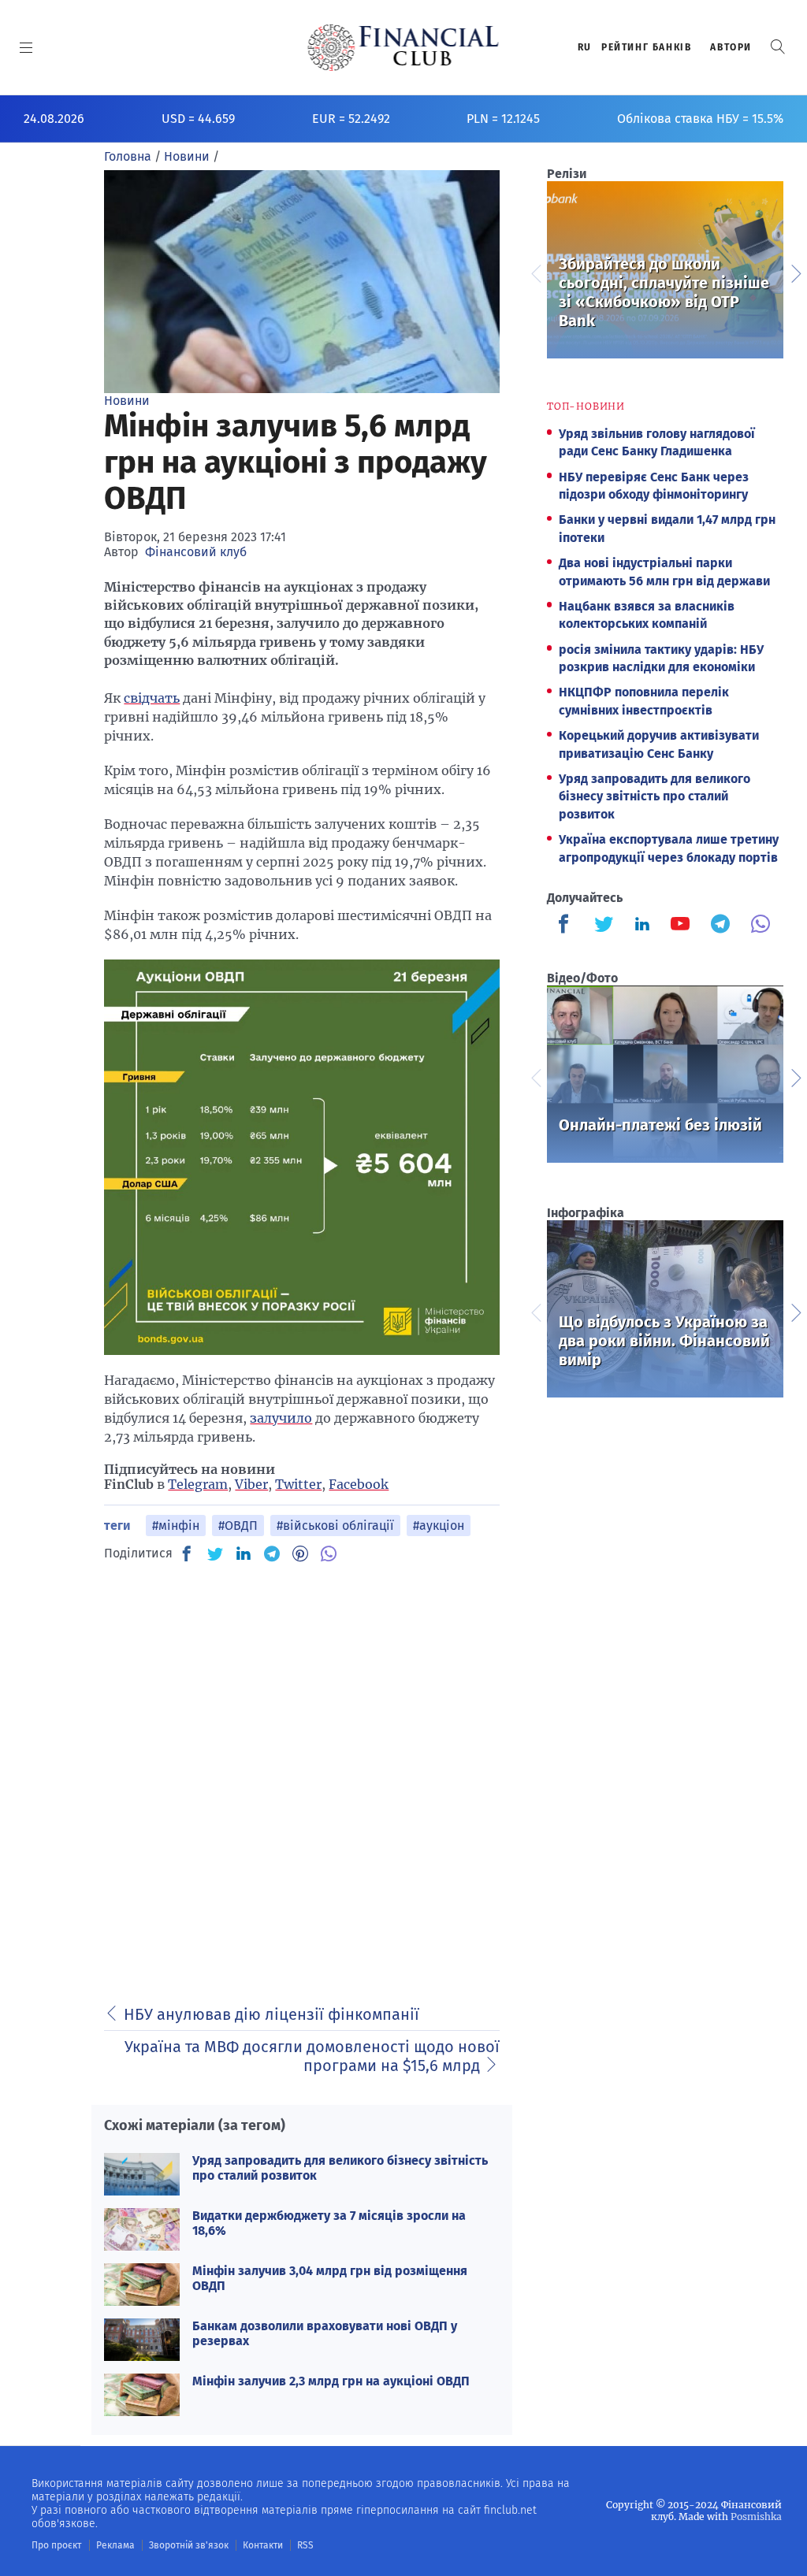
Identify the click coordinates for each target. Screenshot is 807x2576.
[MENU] (26, 47)
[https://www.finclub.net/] (404, 47)
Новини (127, 401)
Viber (251, 1484)
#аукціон (439, 1526)
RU (585, 47)
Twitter (298, 1484)
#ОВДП (238, 1526)
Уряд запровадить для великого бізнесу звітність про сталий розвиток (655, 796)
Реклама (115, 2545)
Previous (535, 272)
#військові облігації (335, 1526)
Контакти (263, 2545)
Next (795, 272)
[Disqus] (302, 1774)
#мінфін (176, 1526)
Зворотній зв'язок (189, 2545)
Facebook (359, 1484)
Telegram (198, 1484)
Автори (731, 47)
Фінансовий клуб (196, 552)
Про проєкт (56, 2545)
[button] (778, 47)
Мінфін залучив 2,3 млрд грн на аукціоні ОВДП (331, 2381)
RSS (305, 2545)
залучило (281, 1418)
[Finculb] (567, 926)
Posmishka (756, 2517)
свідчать (152, 698)
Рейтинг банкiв (646, 47)
